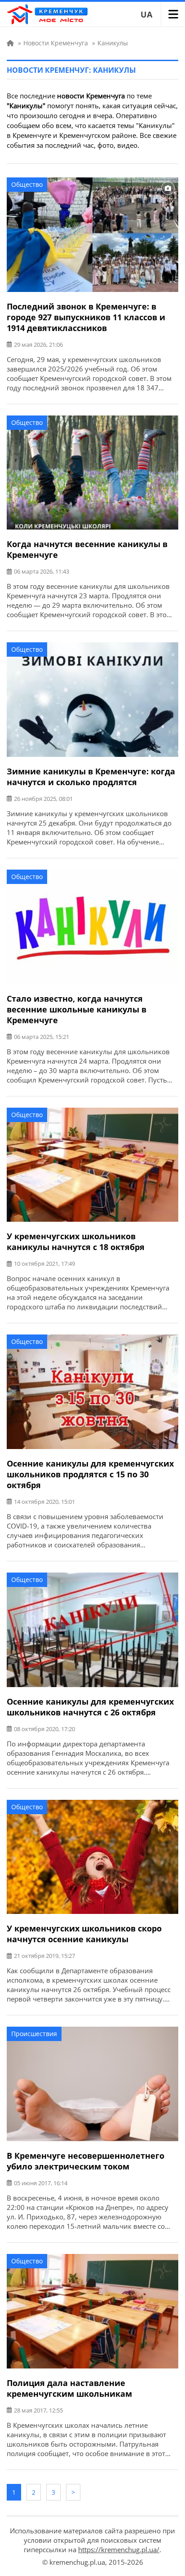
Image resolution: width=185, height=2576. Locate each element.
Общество (27, 184)
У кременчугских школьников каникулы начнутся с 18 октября (76, 1242)
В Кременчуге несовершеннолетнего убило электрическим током (86, 2161)
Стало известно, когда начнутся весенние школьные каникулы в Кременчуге (77, 1009)
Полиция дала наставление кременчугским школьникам (69, 2388)
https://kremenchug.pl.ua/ (119, 2549)
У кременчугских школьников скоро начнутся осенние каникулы (84, 1934)
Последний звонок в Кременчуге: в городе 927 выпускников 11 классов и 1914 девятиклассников (86, 317)
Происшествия (34, 2034)
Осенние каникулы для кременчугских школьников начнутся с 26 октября (90, 1707)
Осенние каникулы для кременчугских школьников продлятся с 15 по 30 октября (90, 1474)
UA (146, 14)
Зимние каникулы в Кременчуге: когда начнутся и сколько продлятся (91, 777)
